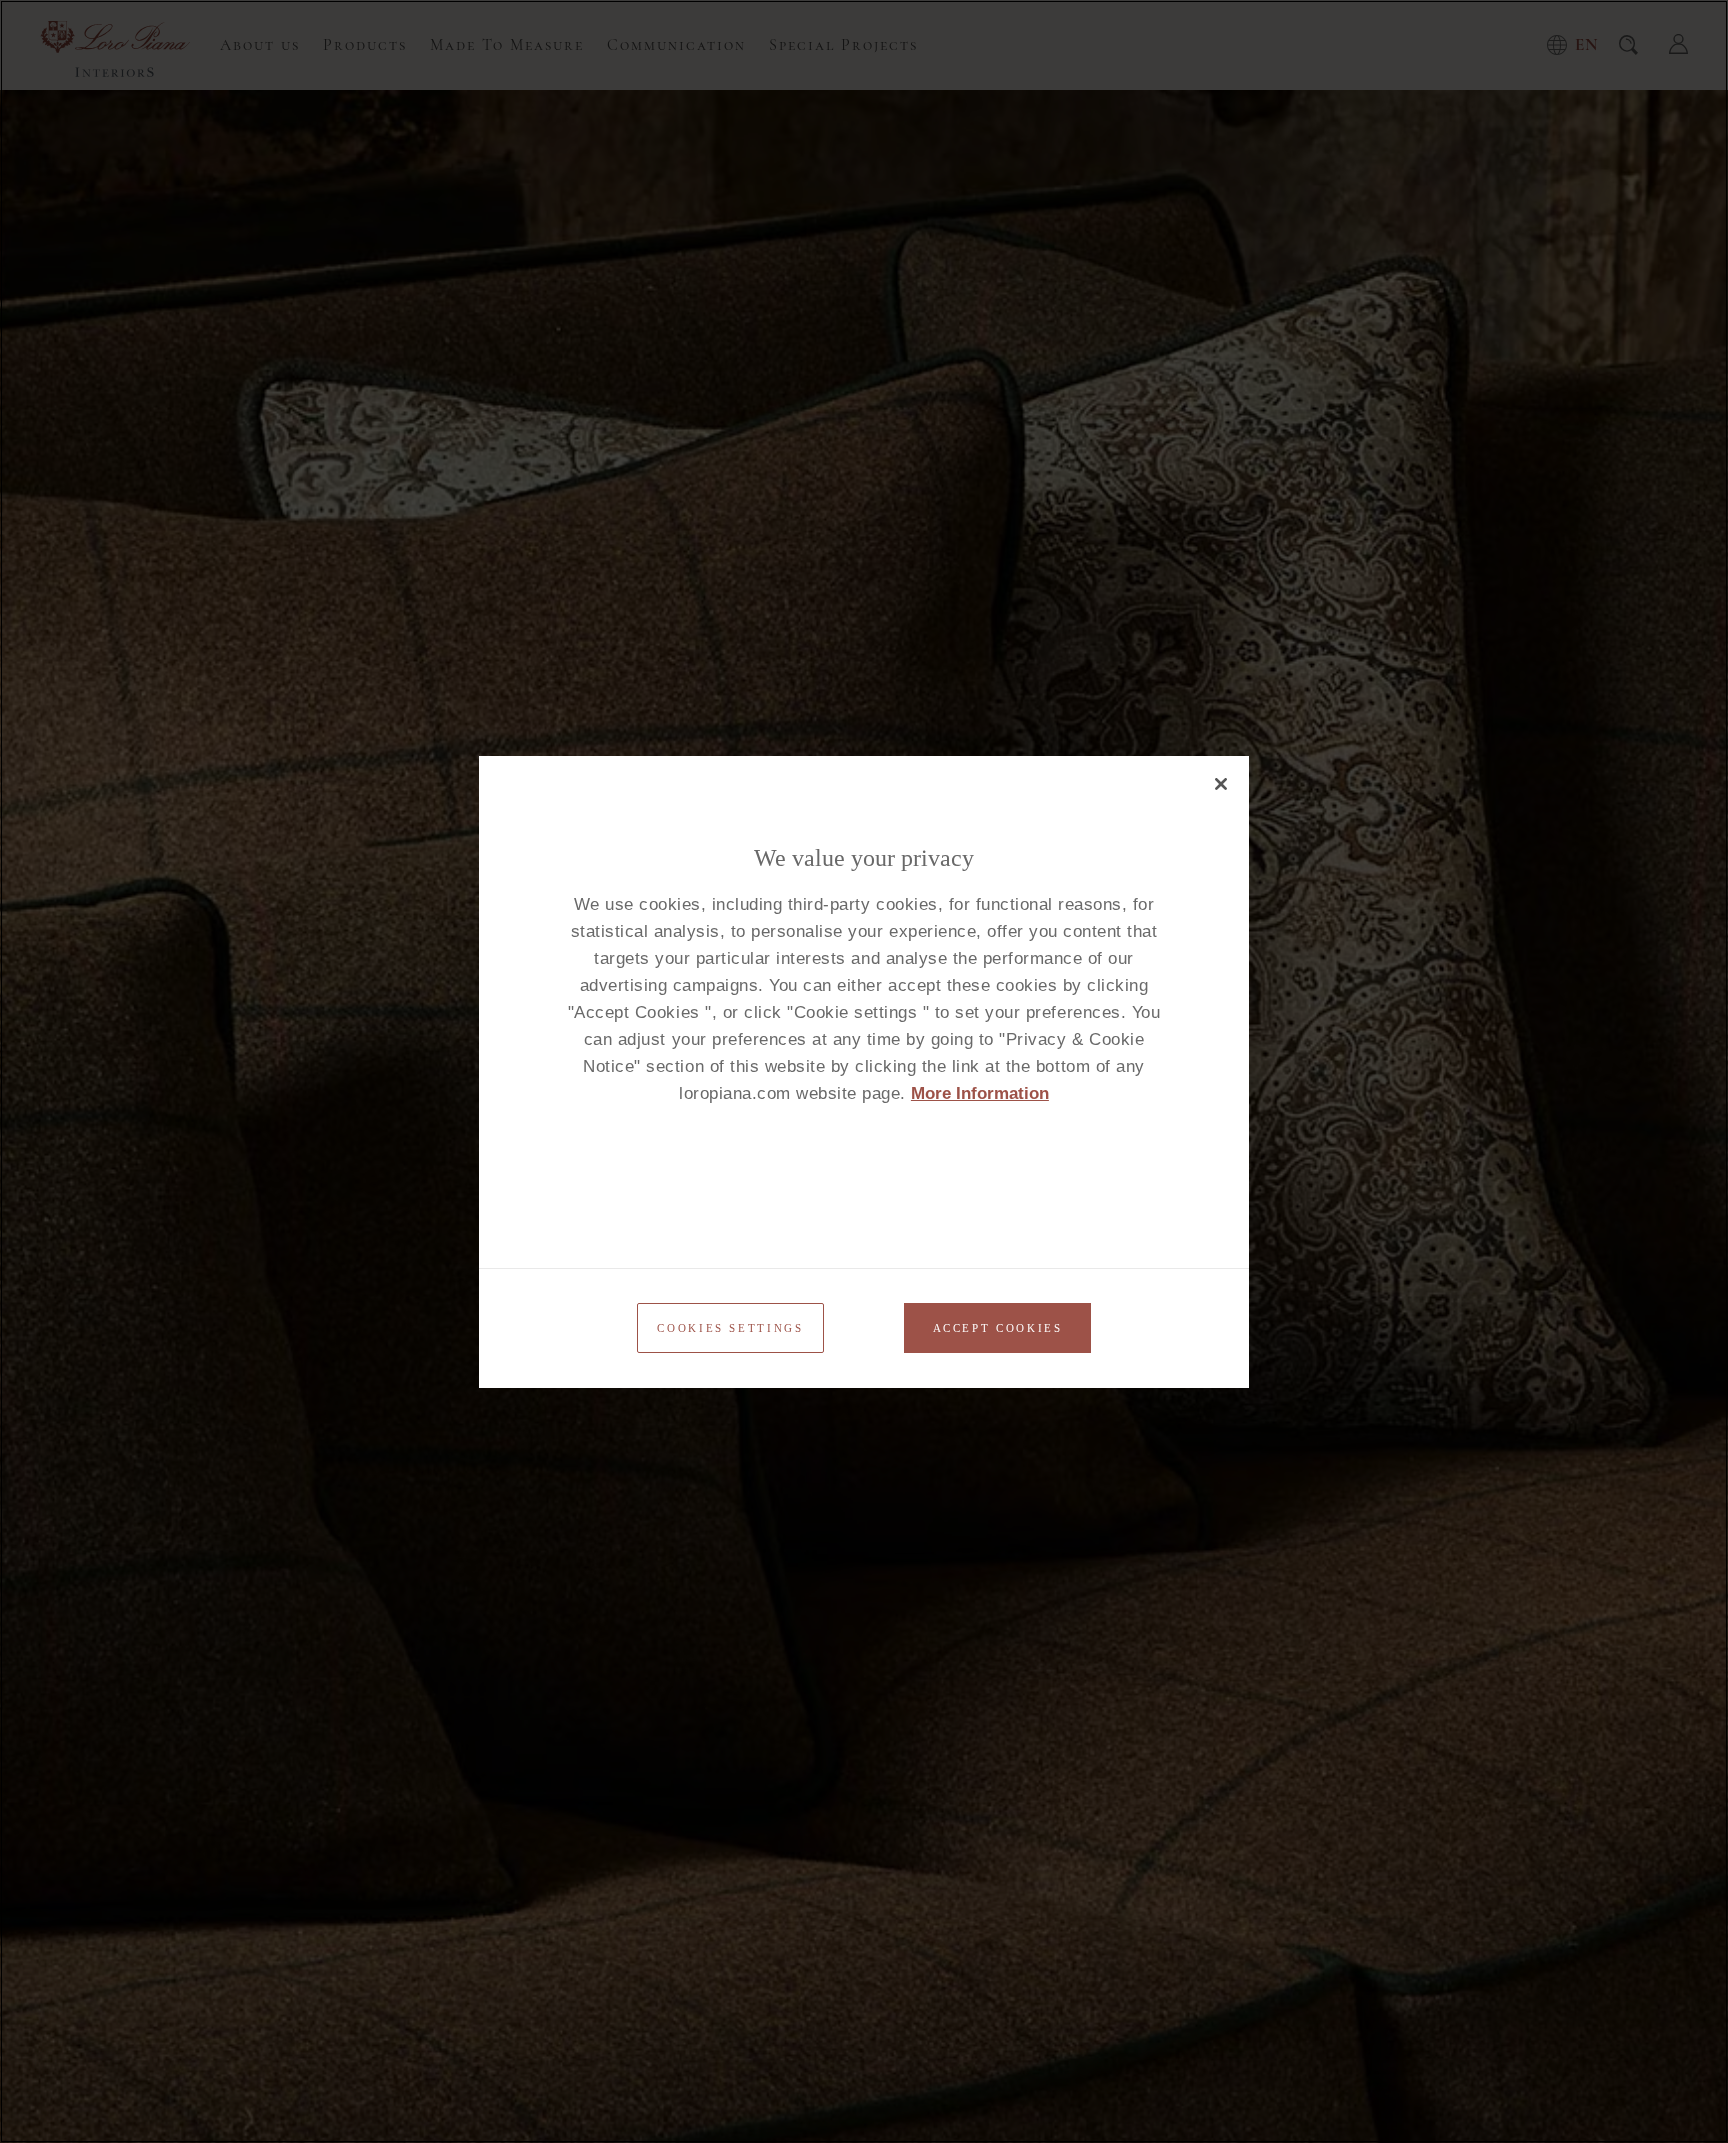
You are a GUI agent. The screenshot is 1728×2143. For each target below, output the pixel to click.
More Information (980, 1093)
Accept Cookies (998, 1328)
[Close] (1221, 784)
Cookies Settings (730, 1328)
